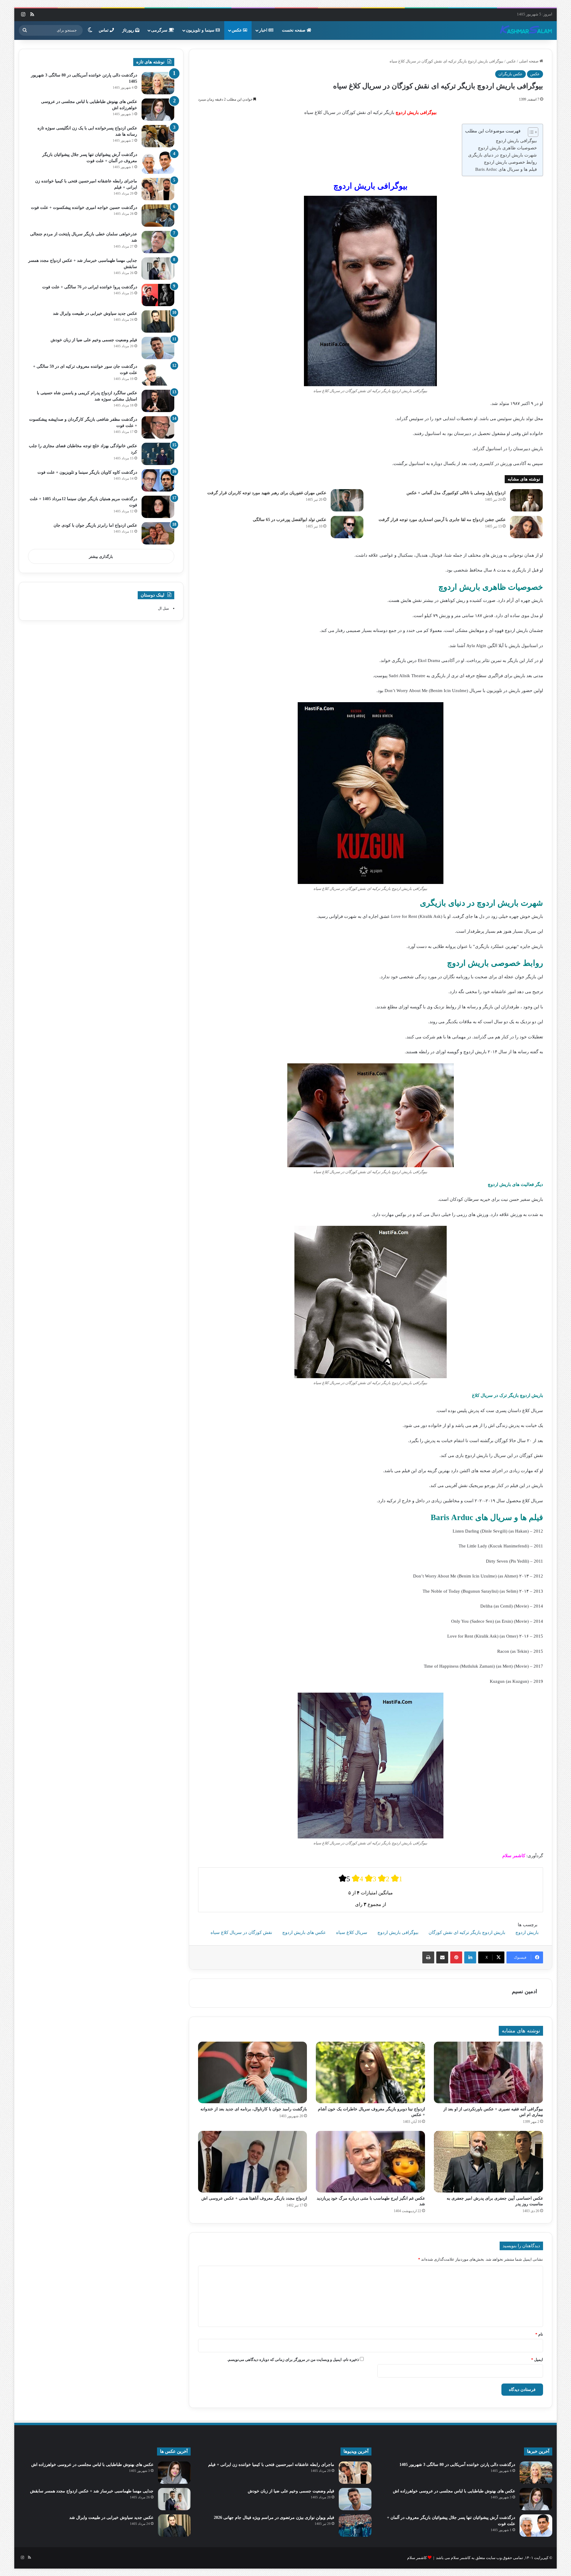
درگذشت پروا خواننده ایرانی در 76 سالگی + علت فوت (90, 287)
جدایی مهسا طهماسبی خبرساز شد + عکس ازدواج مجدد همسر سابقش (92, 2491)
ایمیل (537, 2360)
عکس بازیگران (510, 74)
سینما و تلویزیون (201, 30)
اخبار (264, 30)
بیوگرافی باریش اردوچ (516, 141)
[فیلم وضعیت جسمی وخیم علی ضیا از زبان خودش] (158, 348)
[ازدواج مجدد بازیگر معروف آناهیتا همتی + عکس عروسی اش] (253, 2162)
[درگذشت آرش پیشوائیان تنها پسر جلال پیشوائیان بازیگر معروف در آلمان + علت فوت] (158, 163)
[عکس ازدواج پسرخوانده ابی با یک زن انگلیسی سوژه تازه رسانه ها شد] (158, 136)
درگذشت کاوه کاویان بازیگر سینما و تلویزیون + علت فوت (87, 472)
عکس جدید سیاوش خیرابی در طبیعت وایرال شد (95, 313)
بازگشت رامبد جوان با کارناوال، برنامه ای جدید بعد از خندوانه (254, 2109)
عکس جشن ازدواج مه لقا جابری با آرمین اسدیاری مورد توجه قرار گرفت (442, 520)
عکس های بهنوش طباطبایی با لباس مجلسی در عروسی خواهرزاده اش (454, 2491)
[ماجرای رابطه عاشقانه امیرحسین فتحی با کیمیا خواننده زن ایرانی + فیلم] (158, 189)
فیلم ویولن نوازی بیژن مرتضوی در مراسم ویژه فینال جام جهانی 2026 (274, 2518)
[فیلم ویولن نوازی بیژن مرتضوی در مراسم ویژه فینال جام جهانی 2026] (355, 2526)
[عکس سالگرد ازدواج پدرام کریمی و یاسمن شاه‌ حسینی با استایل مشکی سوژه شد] (158, 401)
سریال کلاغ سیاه (352, 1932)
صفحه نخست (294, 30)
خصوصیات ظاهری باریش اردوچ (507, 148)
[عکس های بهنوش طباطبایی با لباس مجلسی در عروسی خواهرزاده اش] (158, 110)
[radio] (344, 1878)
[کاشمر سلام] (526, 30)
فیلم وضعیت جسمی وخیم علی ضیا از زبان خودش (94, 340)
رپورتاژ (129, 30)
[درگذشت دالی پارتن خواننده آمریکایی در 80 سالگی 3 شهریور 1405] (158, 83)
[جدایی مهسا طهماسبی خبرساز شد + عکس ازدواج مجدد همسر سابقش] (158, 269)
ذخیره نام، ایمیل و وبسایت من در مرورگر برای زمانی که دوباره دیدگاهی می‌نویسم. (293, 2360)
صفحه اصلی (529, 61)
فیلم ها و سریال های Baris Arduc (506, 169)
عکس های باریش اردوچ (304, 1932)
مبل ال (163, 608)
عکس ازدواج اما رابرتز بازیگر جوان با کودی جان (95, 525)
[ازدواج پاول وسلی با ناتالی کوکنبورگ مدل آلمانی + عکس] (526, 500)
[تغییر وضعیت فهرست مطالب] (530, 132)
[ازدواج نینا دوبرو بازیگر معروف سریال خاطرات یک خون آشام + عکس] (370, 2072)
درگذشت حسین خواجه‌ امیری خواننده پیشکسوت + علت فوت (84, 208)
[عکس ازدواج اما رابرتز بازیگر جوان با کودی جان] (158, 533)
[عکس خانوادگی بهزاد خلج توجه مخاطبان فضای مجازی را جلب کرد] (158, 454)
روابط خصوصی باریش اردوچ (510, 162)
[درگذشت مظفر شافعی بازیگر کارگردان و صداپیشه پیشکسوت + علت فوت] (158, 427)
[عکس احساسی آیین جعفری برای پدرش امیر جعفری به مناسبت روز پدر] (488, 2162)
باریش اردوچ (527, 1932)
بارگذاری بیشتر (101, 557)
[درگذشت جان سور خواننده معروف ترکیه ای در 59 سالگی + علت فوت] (158, 374)
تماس (104, 30)
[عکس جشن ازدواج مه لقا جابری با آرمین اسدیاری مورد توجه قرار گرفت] (526, 527)
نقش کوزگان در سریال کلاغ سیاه (241, 1932)
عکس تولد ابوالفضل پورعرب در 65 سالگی (290, 520)
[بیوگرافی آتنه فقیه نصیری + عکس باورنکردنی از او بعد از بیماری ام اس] (488, 2072)
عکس (237, 30)
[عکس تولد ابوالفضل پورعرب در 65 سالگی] (347, 527)
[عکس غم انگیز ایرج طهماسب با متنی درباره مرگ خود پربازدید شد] (370, 2162)
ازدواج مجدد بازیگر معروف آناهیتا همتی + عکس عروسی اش (254, 2198)
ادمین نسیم (524, 1991)
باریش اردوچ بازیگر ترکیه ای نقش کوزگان (467, 1932)
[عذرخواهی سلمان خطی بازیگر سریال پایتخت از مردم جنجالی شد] (158, 242)
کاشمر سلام (417, 2558)
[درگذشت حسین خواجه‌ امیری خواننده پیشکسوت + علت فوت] (158, 216)
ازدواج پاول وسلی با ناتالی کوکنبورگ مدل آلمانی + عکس (456, 493)
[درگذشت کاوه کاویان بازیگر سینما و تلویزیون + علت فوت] (158, 480)
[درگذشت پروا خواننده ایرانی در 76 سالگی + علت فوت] (158, 295)
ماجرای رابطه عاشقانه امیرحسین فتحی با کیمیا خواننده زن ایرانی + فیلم (271, 2465)
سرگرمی (160, 30)
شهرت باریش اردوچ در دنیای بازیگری (502, 155)
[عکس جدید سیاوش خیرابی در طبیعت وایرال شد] (158, 321)
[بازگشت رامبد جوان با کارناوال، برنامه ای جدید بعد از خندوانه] (253, 2072)
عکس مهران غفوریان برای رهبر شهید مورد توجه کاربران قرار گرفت (267, 493)
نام (539, 2334)
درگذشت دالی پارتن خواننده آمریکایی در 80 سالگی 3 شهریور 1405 (457, 2465)
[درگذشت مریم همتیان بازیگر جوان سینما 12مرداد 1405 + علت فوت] (158, 507)
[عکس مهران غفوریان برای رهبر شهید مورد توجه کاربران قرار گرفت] (347, 500)
